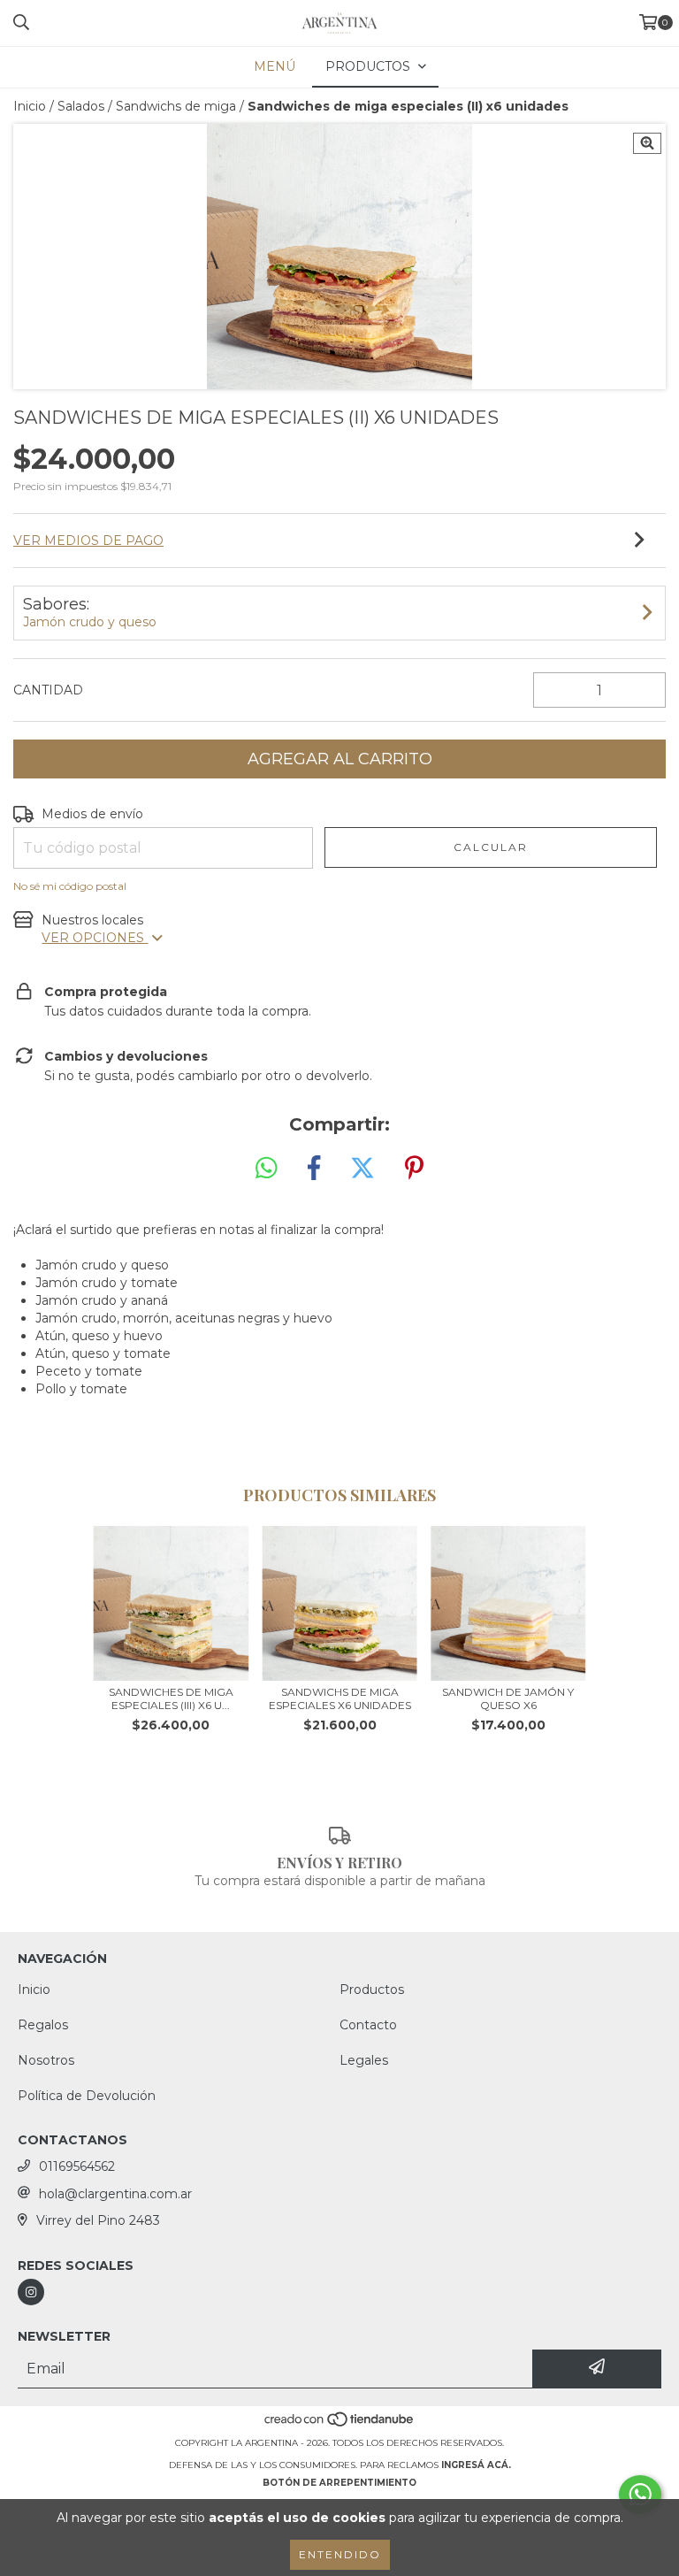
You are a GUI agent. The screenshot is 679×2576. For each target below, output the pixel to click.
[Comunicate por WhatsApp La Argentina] (640, 2495)
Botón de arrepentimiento (339, 2483)
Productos (372, 1989)
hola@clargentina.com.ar (115, 2194)
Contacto (368, 2025)
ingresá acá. (476, 2465)
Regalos (43, 2025)
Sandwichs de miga (176, 106)
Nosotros (46, 2060)
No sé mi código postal (70, 886)
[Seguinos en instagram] (31, 2292)
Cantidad (48, 690)
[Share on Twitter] (362, 1169)
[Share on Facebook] (314, 1169)
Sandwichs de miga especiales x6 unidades (340, 1698)
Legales (364, 2060)
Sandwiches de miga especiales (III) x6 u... (171, 1698)
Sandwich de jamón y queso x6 (508, 1698)
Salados (81, 106)
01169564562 (77, 2166)
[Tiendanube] (340, 2425)
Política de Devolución (87, 2096)
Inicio (30, 106)
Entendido (340, 2554)
